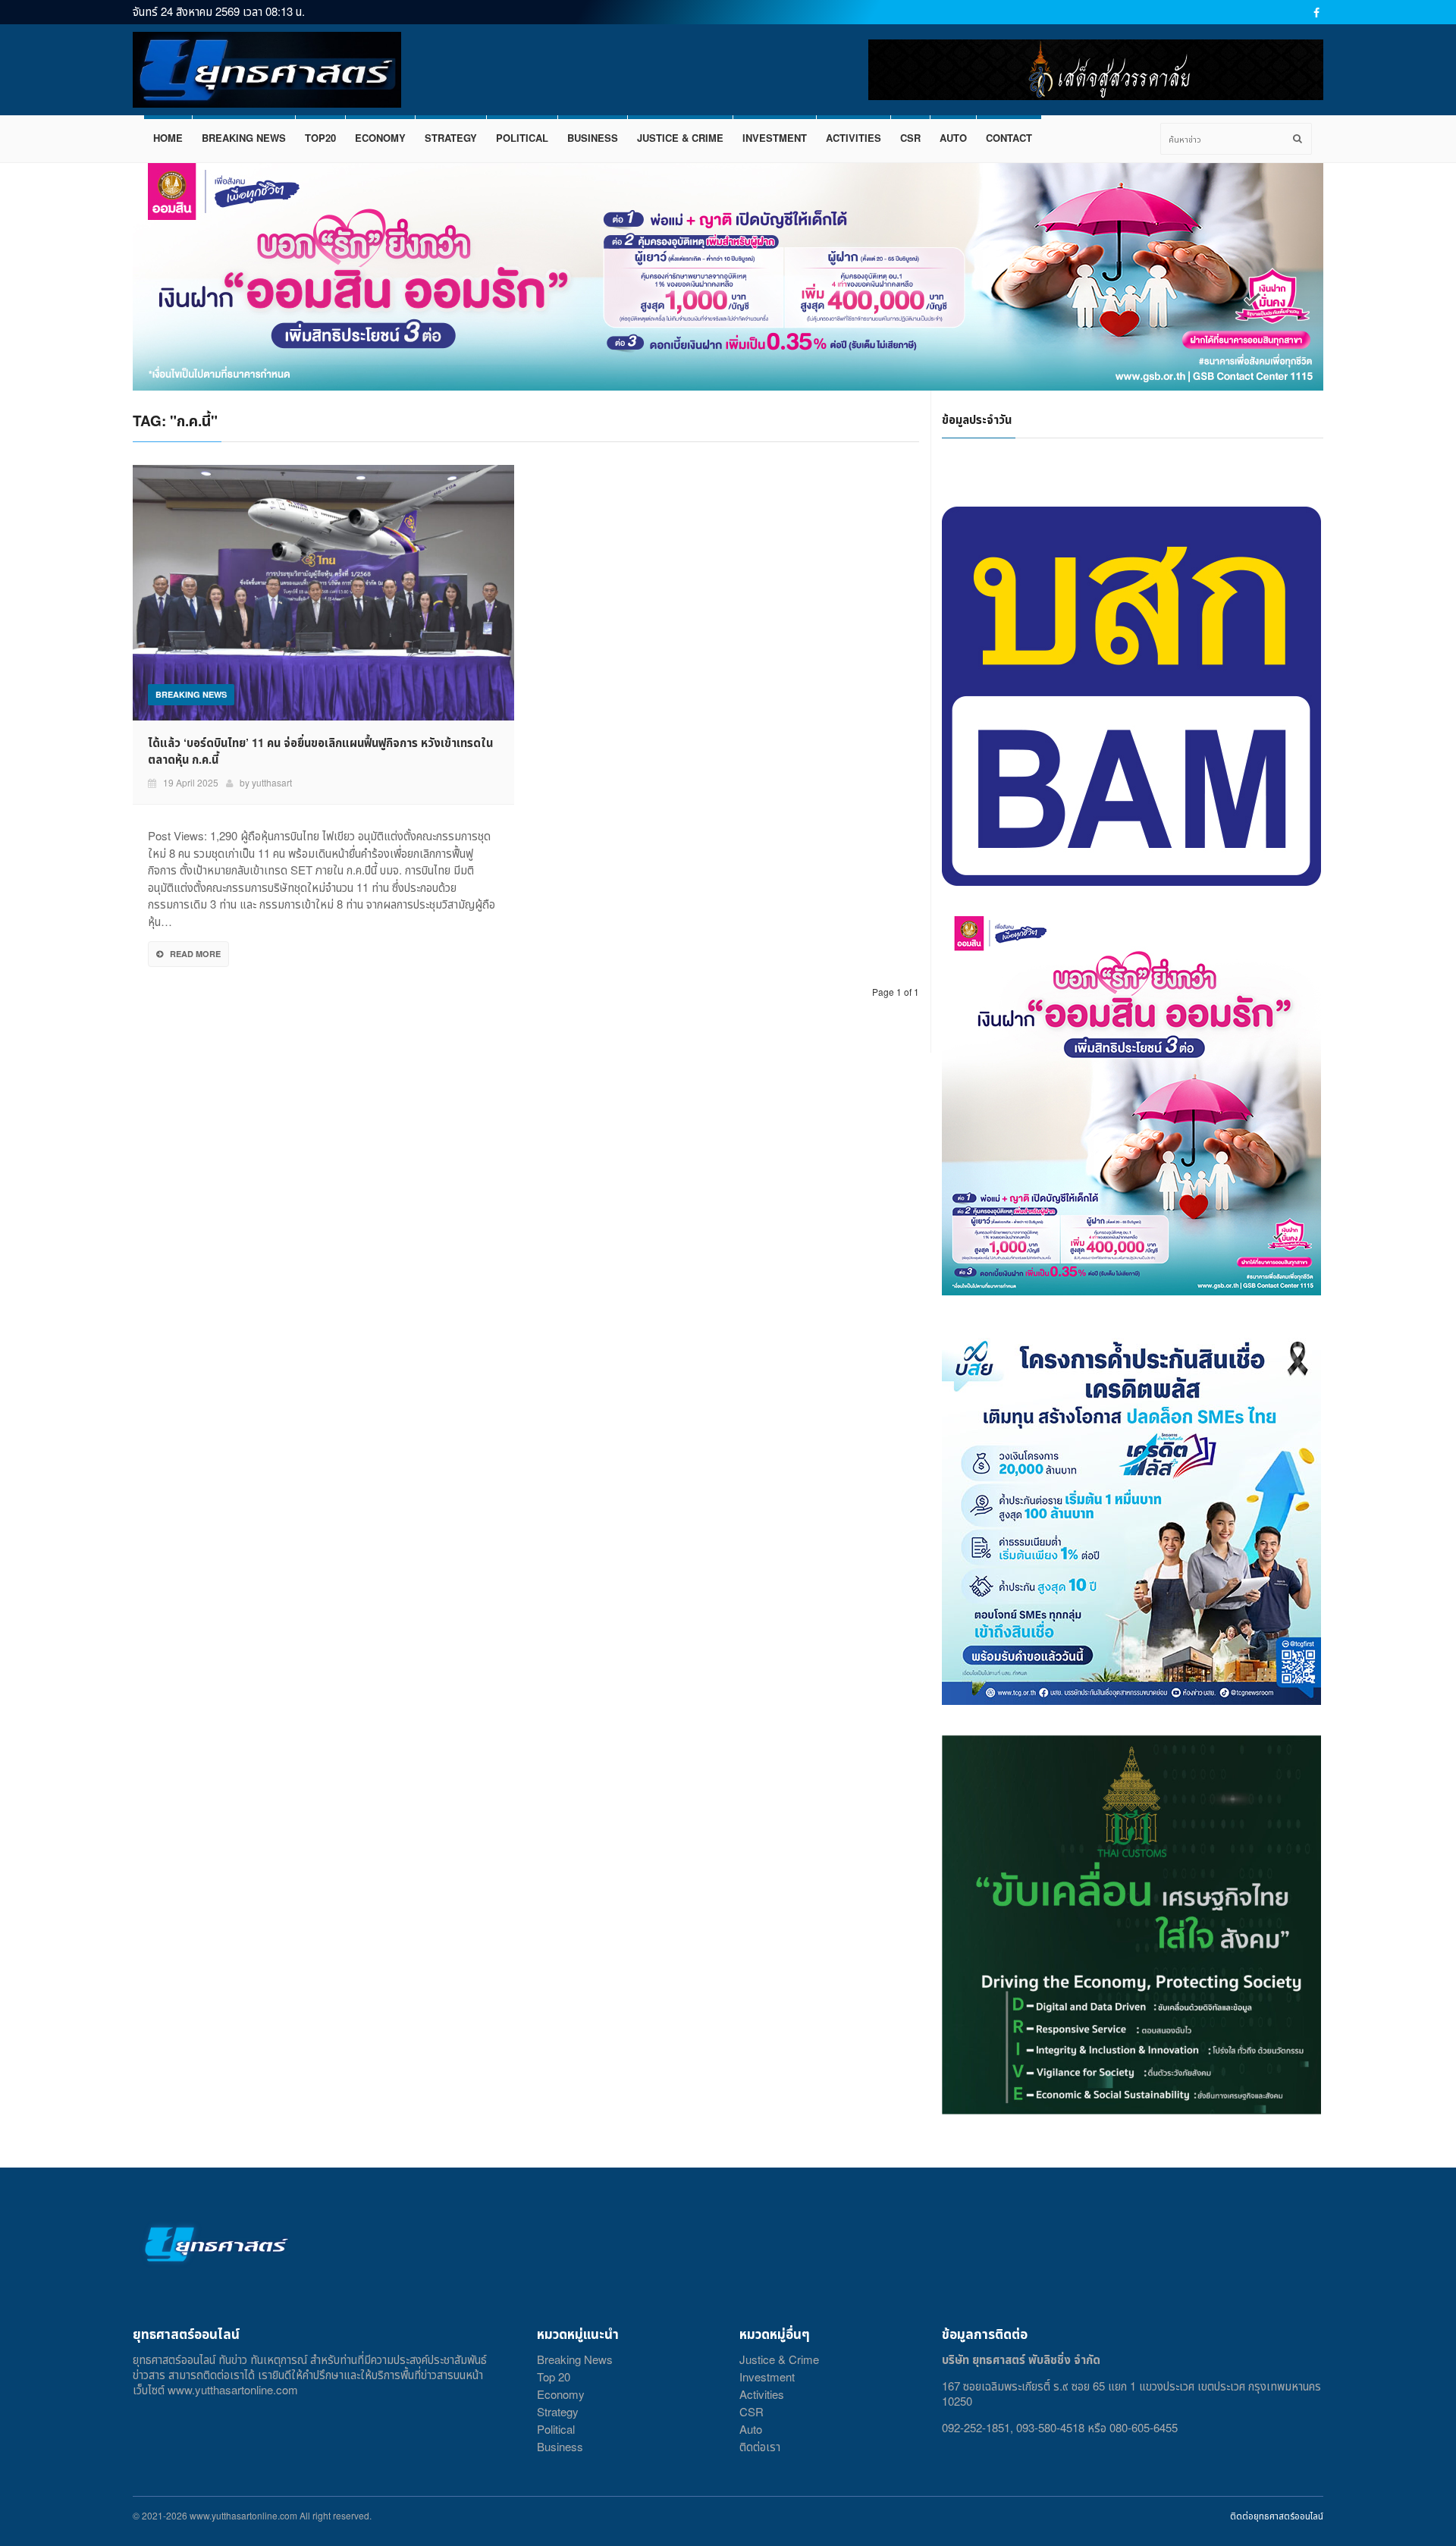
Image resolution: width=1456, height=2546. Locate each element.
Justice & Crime (779, 2359)
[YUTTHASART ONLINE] (267, 70)
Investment (767, 2376)
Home (168, 138)
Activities (762, 2394)
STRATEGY (451, 138)
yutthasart (272, 782)
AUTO (953, 138)
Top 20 (554, 2376)
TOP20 (320, 138)
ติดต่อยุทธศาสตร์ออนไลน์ (1277, 2515)
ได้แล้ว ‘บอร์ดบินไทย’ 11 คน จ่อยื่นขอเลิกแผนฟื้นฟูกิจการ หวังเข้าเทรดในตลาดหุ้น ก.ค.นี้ (320, 751)
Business (560, 2446)
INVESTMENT (775, 138)
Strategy (558, 2411)
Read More (195, 954)
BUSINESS (593, 138)
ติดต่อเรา (760, 2446)
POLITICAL (522, 138)
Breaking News (575, 2359)
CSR (910, 138)
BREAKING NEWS (244, 138)
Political (556, 2429)
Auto (751, 2429)
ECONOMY (380, 138)
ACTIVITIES (854, 138)
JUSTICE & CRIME (680, 138)
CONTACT (1009, 138)
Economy (561, 2394)
